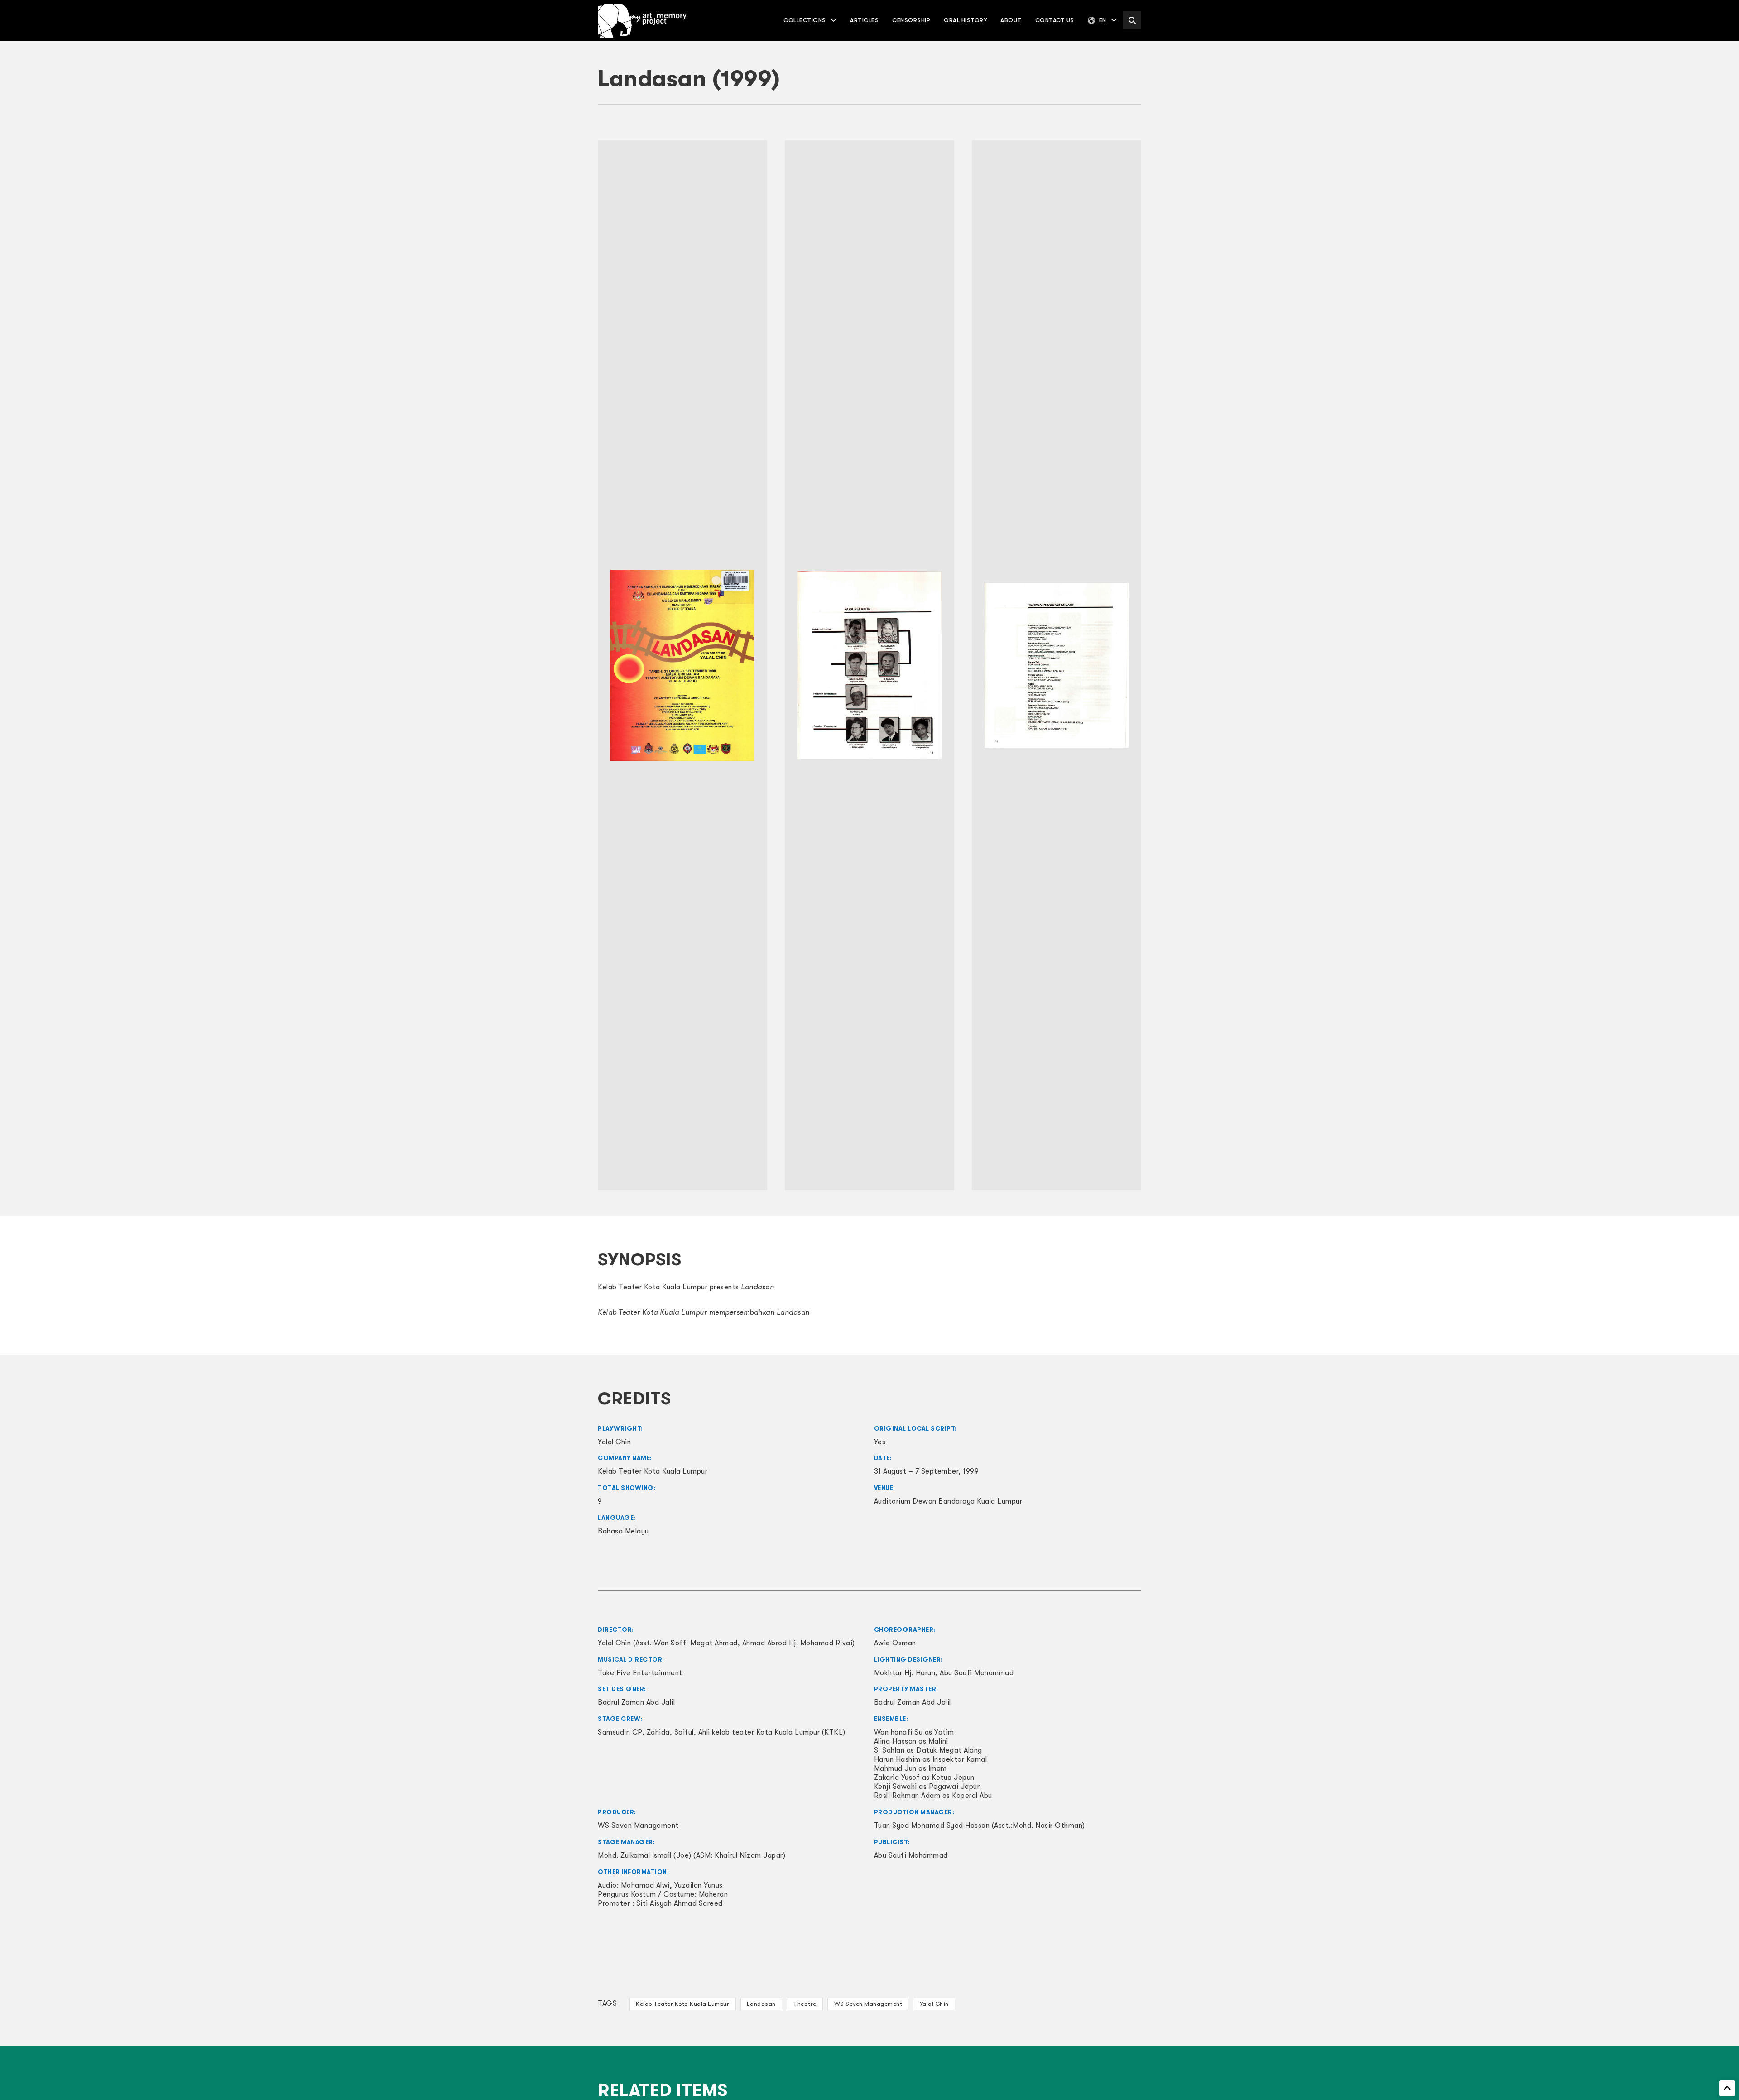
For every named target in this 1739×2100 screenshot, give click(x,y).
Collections (805, 20)
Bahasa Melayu (623, 1531)
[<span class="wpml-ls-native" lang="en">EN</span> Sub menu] (1114, 20)
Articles (864, 20)
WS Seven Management (868, 2004)
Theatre (805, 2004)
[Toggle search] (1132, 20)
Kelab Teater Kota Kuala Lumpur (682, 2004)
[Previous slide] (609, 665)
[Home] (642, 21)
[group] (682, 666)
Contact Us (1055, 20)
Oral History (965, 20)
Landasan (761, 2004)
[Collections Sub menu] (833, 20)
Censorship (911, 20)
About (1011, 20)
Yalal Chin (934, 2004)
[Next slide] (1130, 665)
